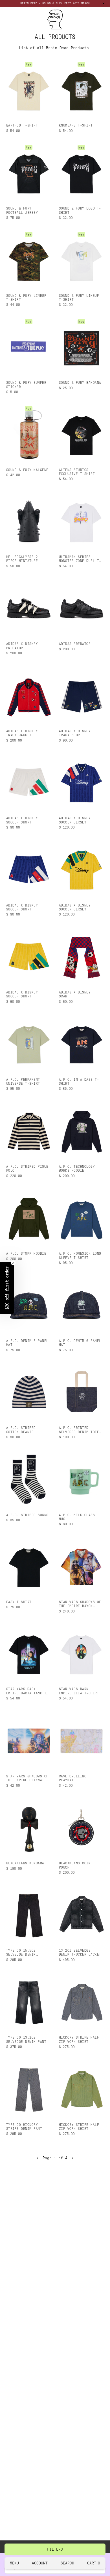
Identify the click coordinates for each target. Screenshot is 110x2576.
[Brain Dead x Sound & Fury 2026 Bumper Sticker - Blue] (29, 347)
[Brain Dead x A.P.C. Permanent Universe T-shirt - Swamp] (29, 1044)
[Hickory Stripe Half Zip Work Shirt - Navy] (81, 2002)
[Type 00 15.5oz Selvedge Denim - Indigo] (29, 1915)
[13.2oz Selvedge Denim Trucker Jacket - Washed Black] (81, 1915)
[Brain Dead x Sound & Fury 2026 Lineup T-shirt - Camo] (29, 260)
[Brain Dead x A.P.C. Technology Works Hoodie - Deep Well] (81, 1131)
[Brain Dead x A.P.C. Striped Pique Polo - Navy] (29, 1131)
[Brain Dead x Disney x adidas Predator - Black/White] (29, 608)
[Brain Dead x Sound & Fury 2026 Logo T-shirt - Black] (81, 173)
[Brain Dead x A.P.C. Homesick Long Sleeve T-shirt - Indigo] (81, 1218)
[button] (7, 1288)
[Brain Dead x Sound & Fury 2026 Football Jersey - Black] (29, 173)
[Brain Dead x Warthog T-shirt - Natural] (29, 90)
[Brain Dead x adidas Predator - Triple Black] (81, 608)
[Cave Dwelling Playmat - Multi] (81, 1741)
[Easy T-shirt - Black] (29, 1567)
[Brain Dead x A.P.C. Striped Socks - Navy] (29, 1479)
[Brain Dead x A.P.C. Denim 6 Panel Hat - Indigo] (81, 1305)
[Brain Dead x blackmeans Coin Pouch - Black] (81, 1828)
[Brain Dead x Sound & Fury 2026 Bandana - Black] (81, 347)
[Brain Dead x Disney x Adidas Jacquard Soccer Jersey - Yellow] (81, 870)
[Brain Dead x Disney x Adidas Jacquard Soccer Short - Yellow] (29, 957)
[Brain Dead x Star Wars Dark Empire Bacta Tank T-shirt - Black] (29, 1654)
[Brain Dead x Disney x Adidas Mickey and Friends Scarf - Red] (81, 957)
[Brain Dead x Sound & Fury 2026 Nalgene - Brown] (29, 434)
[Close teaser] (13, 1263)
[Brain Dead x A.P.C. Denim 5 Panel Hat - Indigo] (29, 1305)
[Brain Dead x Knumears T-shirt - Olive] (81, 90)
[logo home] (55, 19)
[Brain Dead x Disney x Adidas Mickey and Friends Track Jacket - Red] (29, 696)
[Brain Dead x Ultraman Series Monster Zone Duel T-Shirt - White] (81, 521)
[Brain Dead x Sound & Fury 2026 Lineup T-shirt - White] (81, 260)
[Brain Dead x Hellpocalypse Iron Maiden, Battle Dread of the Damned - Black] (29, 521)
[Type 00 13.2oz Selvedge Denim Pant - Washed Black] (29, 2002)
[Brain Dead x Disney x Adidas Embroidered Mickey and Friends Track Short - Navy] (81, 696)
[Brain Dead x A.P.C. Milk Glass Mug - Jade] (81, 1479)
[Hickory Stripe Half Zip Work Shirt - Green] (81, 2089)
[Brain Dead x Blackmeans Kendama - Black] (29, 1828)
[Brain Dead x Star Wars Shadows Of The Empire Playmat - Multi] (29, 1741)
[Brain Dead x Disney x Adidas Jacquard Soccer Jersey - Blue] (81, 783)
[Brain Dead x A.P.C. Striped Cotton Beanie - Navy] (29, 1392)
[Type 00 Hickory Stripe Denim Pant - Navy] (29, 2089)
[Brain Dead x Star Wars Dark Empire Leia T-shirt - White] (81, 1654)
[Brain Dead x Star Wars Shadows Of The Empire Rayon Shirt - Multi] (81, 1567)
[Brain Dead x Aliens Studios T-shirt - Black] (81, 434)
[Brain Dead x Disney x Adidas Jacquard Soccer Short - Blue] (29, 870)
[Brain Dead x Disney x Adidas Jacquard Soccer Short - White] (29, 783)
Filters (55, 2549)
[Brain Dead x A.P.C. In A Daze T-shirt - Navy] (81, 1044)
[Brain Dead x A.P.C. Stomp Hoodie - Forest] (29, 1218)
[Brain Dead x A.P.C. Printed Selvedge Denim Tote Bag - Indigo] (81, 1392)
